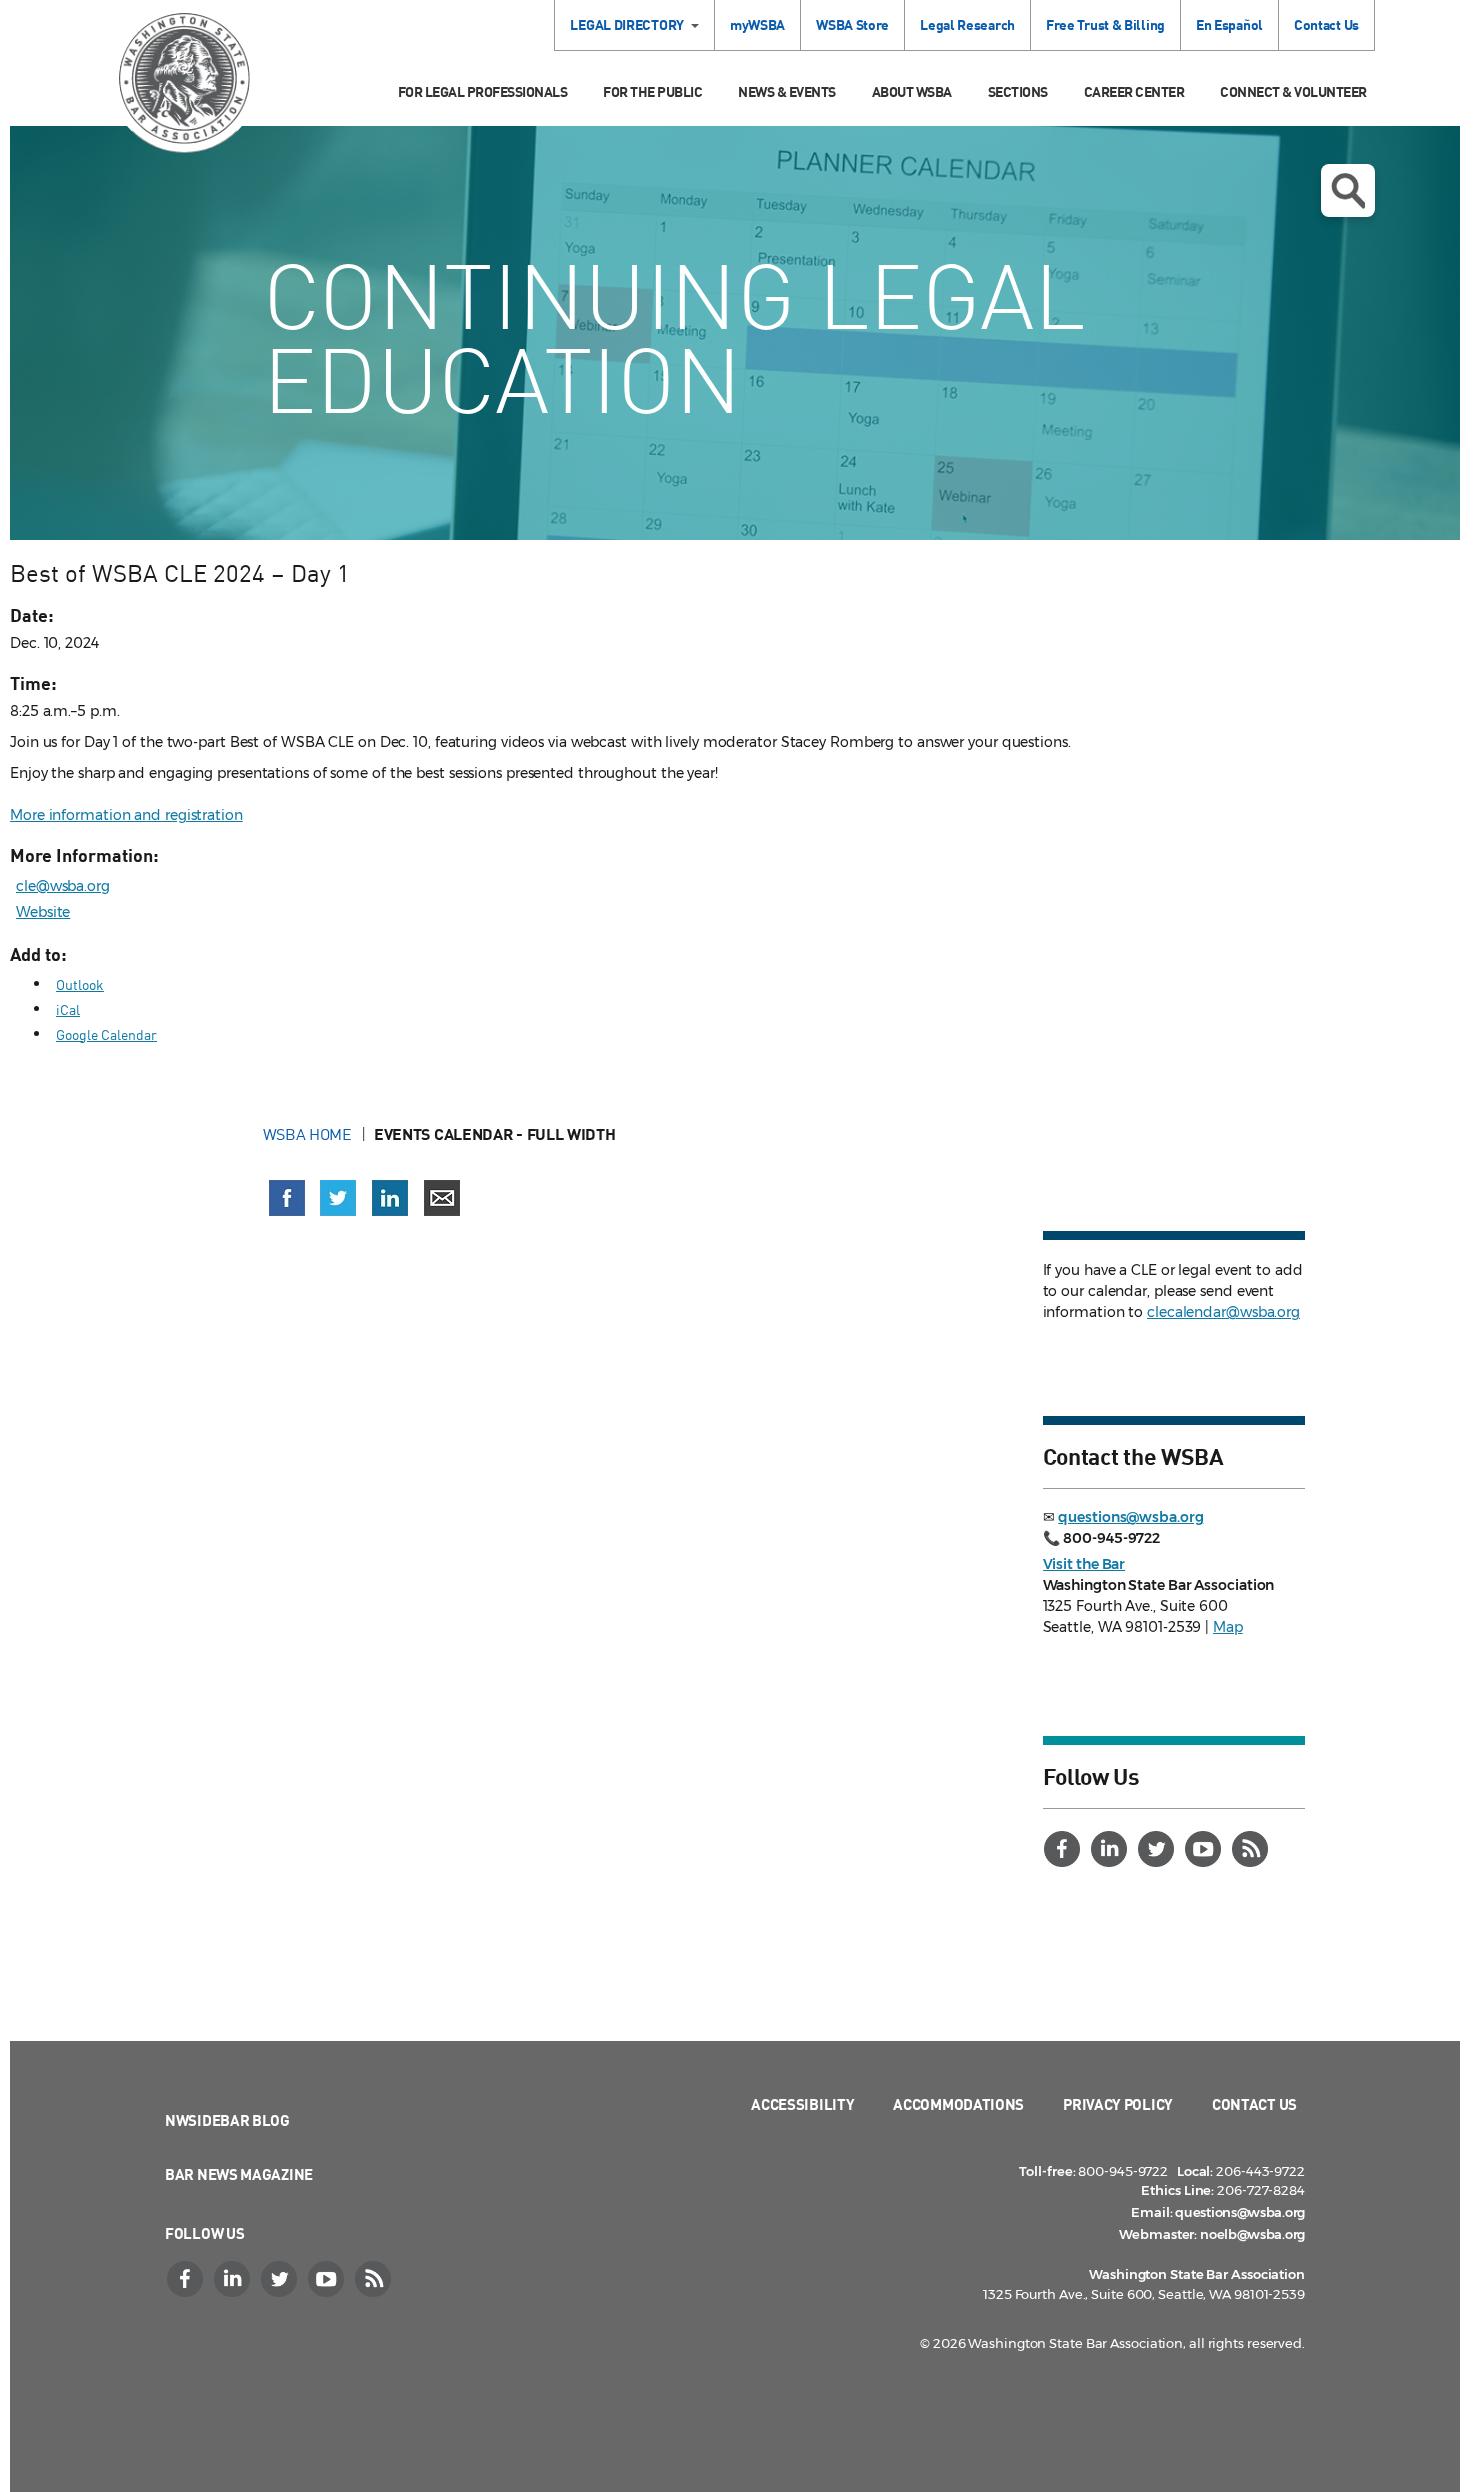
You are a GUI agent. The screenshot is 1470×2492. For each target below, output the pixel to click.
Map (1228, 1627)
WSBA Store (852, 24)
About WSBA (912, 91)
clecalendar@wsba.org (1223, 1312)
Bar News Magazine (239, 2174)
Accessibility (802, 2104)
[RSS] (1253, 1849)
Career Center (1134, 91)
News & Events (787, 91)
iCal (68, 1009)
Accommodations (958, 2104)
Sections (1018, 91)
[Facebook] (1065, 1849)
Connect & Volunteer (1293, 91)
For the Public (652, 91)
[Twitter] (1159, 1849)
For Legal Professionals (483, 91)
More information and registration (126, 815)
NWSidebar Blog (227, 2120)
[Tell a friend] (442, 1198)
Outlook (80, 984)
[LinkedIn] (1112, 1849)
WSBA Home (307, 1134)
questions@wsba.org (1130, 1517)
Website (43, 912)
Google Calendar (106, 1034)
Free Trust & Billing (1105, 24)
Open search (1348, 190)
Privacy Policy (1118, 2104)
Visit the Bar (1084, 1564)
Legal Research (967, 24)
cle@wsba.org (63, 886)
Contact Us (1326, 24)
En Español (1229, 24)
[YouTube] (1206, 1849)
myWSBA (757, 24)
